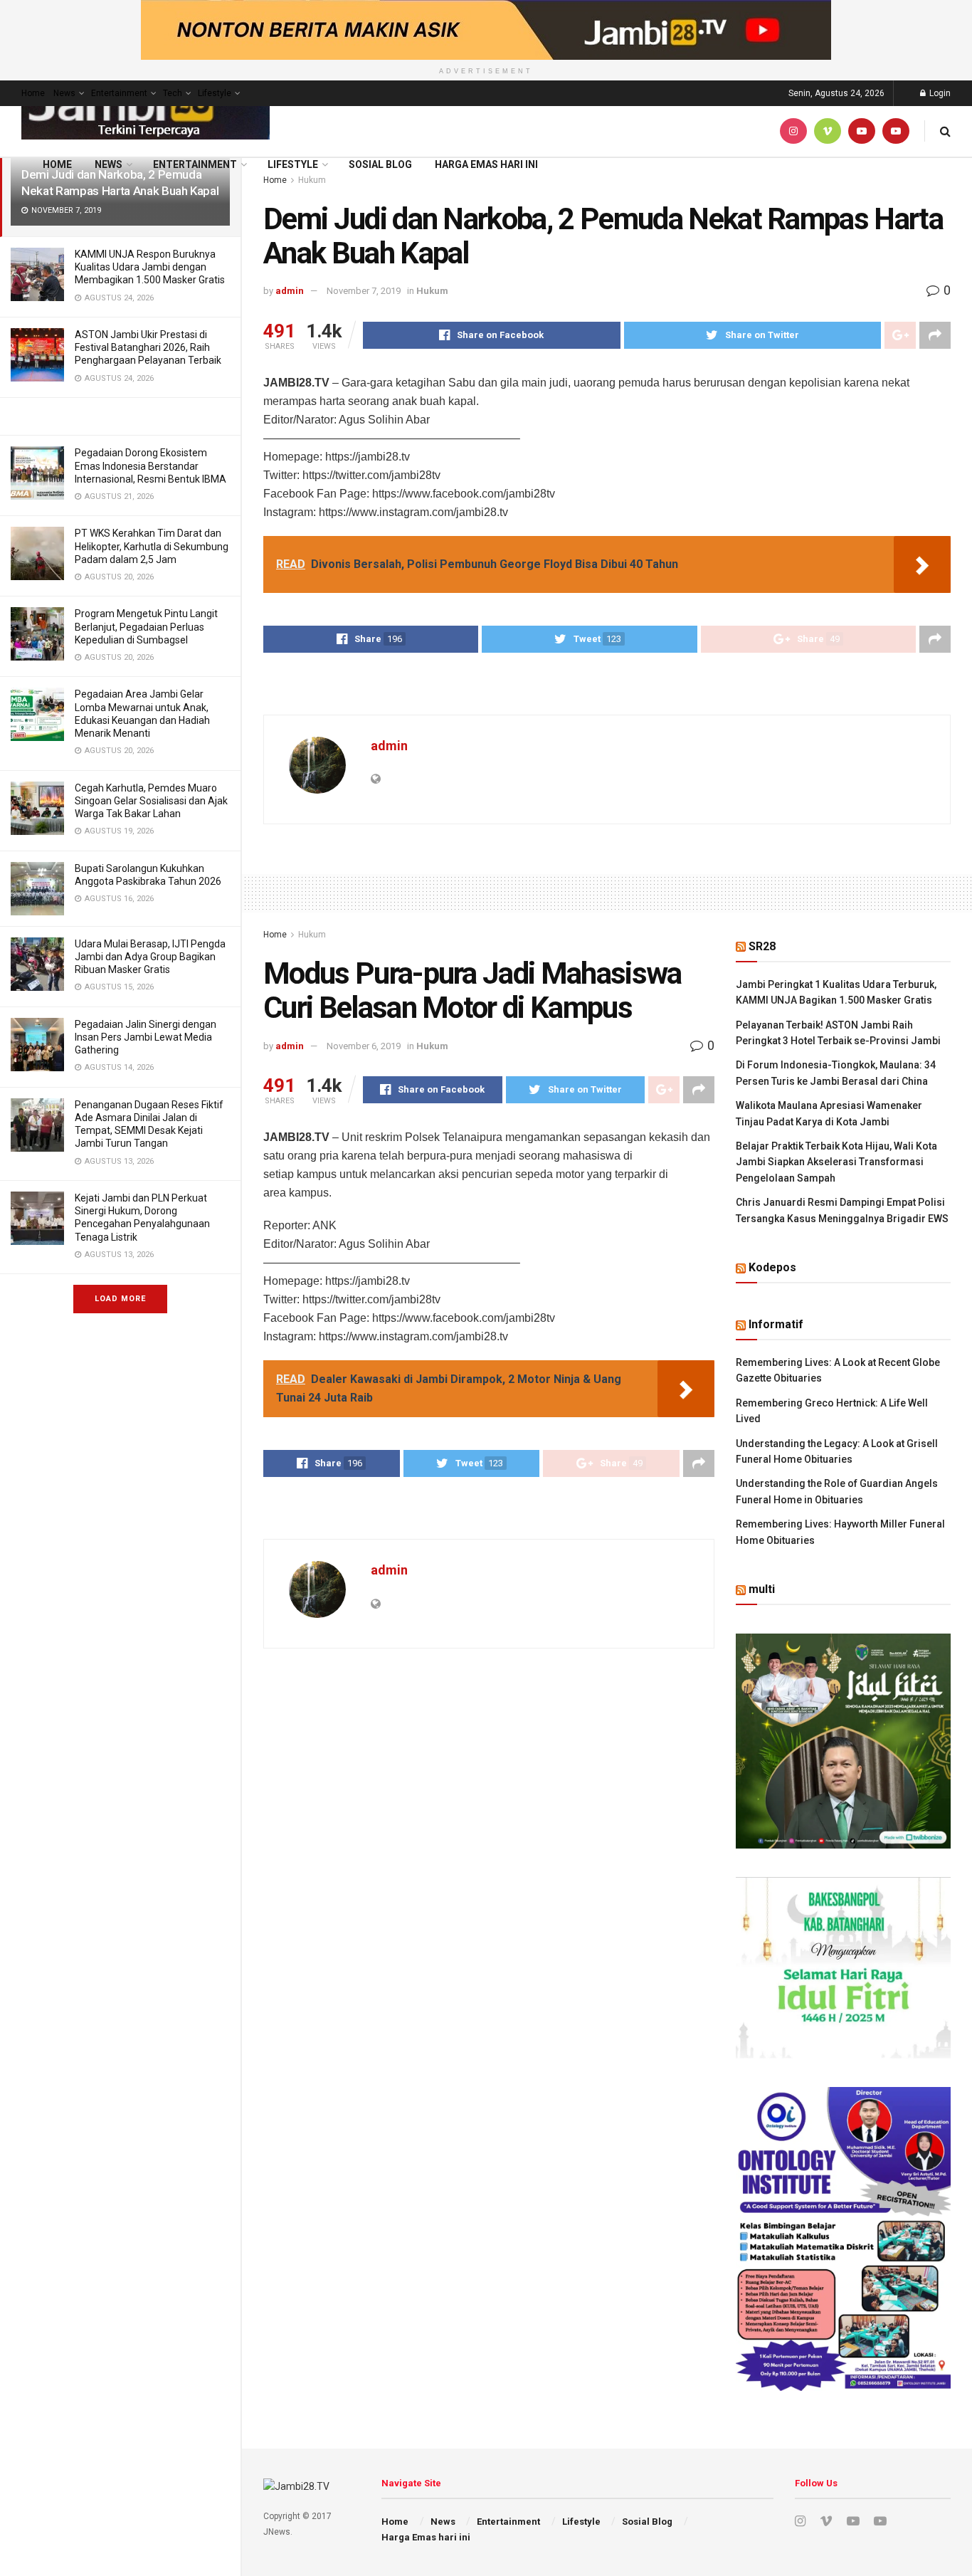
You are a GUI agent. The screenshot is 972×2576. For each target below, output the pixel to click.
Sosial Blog (380, 164)
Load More (120, 1299)
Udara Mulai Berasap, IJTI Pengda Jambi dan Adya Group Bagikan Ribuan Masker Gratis (150, 957)
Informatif (776, 1324)
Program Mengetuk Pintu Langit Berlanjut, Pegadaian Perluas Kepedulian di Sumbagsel (146, 626)
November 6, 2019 (364, 1046)
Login (939, 93)
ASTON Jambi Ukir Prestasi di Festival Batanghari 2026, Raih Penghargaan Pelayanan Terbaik (148, 347)
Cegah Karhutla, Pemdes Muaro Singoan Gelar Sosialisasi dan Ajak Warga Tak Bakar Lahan (151, 801)
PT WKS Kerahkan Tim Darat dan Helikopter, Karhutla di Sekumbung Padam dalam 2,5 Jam (152, 546)
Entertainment (119, 93)
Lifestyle (215, 93)
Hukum (432, 291)
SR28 (762, 946)
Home (33, 93)
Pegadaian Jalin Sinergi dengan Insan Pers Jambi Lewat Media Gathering (146, 1037)
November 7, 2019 (364, 291)
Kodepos (772, 1267)
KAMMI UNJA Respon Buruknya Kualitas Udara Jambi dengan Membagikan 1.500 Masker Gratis (150, 267)
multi (762, 1589)
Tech (173, 93)
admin (290, 291)
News (64, 93)
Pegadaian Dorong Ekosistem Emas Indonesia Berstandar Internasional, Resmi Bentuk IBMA (150, 466)
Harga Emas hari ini (486, 164)
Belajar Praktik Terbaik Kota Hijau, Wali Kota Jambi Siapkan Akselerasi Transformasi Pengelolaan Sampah (836, 1162)
